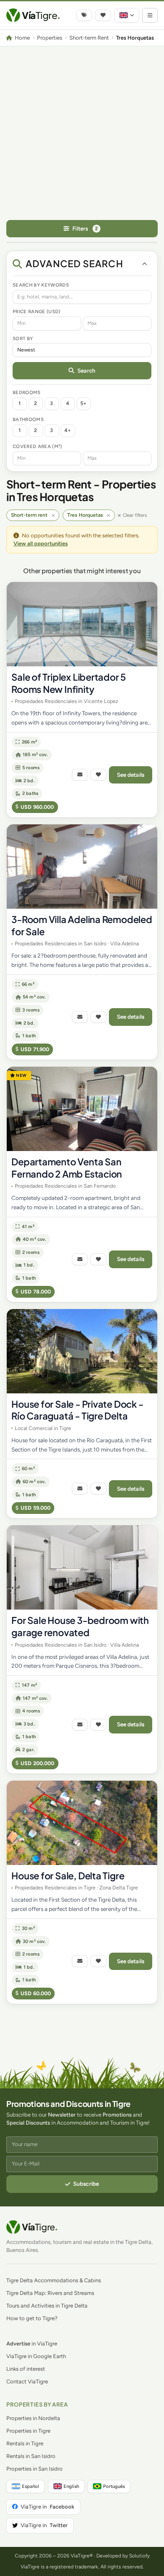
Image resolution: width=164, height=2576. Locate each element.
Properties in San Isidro (34, 2469)
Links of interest (26, 2369)
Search (86, 370)
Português (114, 2486)
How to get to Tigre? (32, 2318)
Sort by (23, 338)
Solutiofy (139, 2556)
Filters (85, 228)
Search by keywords (41, 285)
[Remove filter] (53, 515)
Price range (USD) (37, 311)
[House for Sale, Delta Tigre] (82, 1823)
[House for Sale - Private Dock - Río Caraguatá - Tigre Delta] (82, 1351)
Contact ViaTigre (27, 2381)
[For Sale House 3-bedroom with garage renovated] (82, 1567)
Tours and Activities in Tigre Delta (47, 2306)
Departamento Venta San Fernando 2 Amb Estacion (67, 1168)
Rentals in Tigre (25, 2443)
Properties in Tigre (28, 2431)
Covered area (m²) (37, 446)
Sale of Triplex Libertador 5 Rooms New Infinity (69, 683)
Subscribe (86, 2184)
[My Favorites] (103, 15)
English (71, 2486)
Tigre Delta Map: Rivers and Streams (50, 2293)
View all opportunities (41, 543)
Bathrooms (28, 419)
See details (131, 775)
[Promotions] (84, 15)
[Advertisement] (82, 133)
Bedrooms (27, 392)
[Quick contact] (80, 775)
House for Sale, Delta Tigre (68, 1876)
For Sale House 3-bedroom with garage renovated (80, 1626)
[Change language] (127, 15)
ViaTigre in (48, 2507)
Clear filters (135, 515)
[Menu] (150, 15)
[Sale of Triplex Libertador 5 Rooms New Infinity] (82, 624)
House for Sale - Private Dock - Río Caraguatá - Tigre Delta (77, 1410)
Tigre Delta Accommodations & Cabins (54, 2280)
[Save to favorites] (98, 775)
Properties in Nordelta (33, 2418)
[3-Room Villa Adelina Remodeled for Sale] (82, 867)
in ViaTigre (32, 2344)
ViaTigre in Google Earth (36, 2356)
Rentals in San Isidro (31, 2456)
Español (30, 2486)
